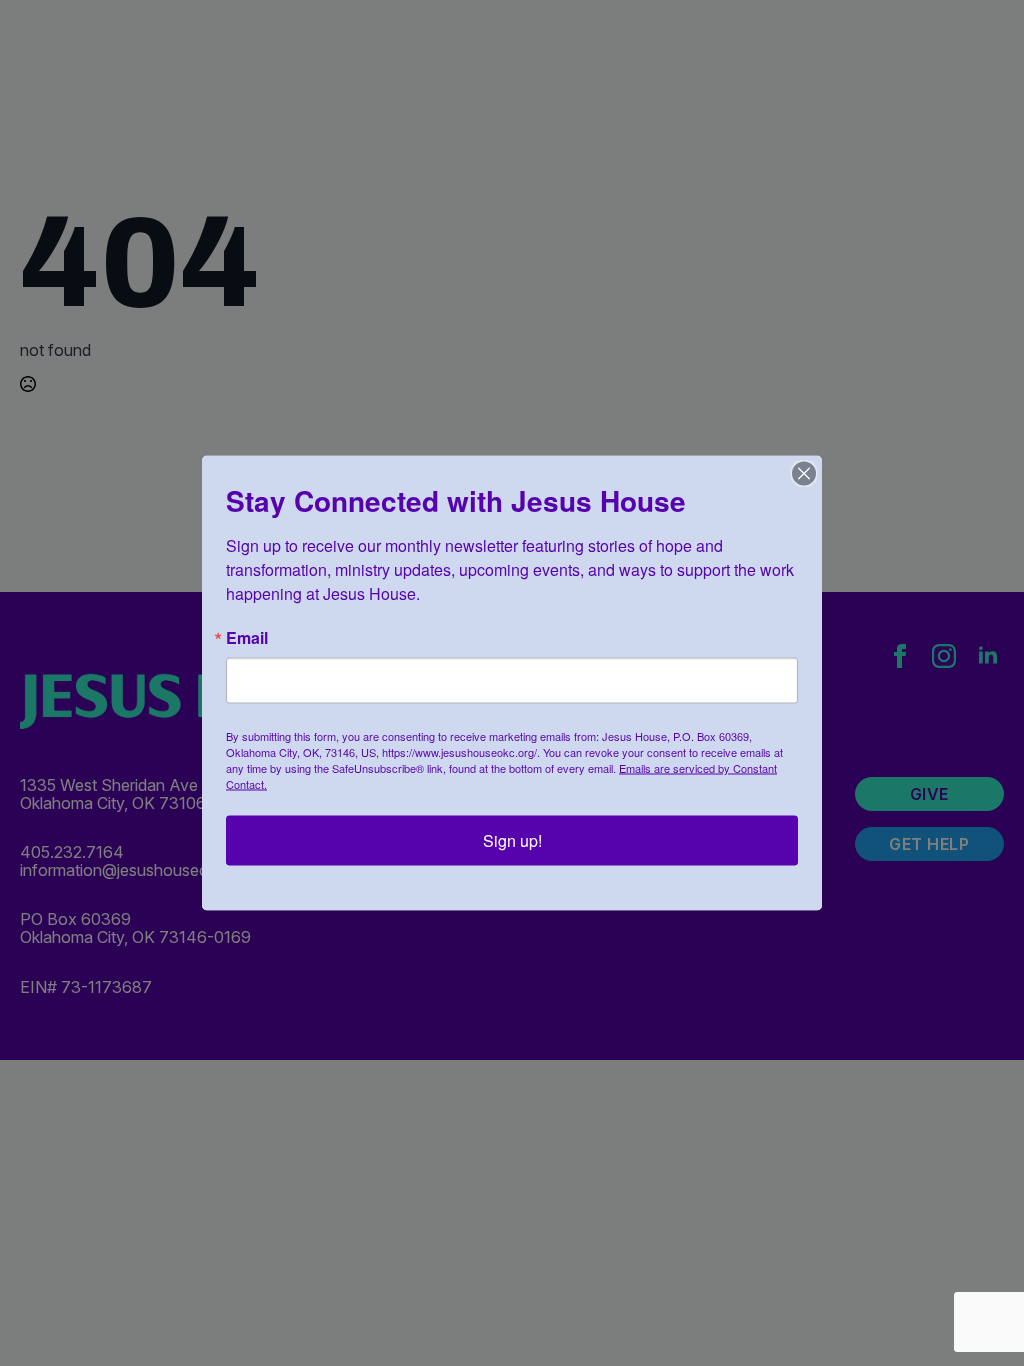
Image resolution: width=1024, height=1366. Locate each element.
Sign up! (512, 840)
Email (247, 638)
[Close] (804, 474)
